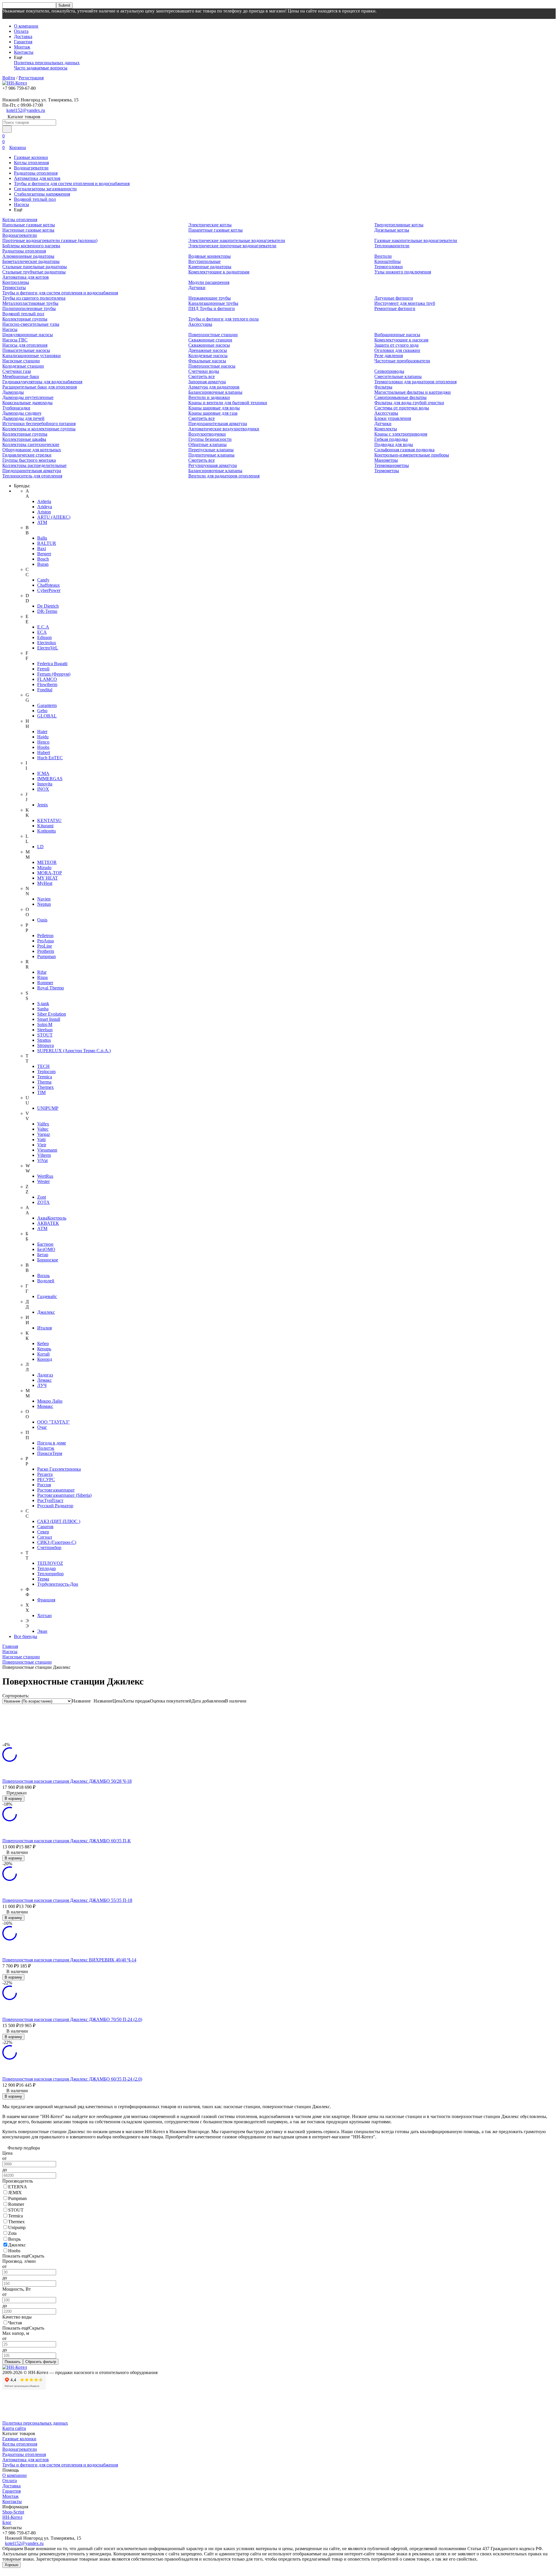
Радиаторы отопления (36, 173)
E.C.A (43, 627)
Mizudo (44, 868)
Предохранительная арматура (32, 471)
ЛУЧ (42, 1385)
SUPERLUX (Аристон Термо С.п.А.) (74, 1051)
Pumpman (46, 956)
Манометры (386, 460)
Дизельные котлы (392, 230)
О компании (26, 26)
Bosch (43, 559)
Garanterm (47, 705)
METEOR (47, 862)
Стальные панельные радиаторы (35, 267)
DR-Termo (47, 611)
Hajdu (43, 737)
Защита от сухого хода (396, 345)
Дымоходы (13, 392)
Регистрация (31, 78)
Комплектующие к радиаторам (219, 272)
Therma (44, 1082)
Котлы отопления (31, 163)
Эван (42, 1631)
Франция (46, 1600)
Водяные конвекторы (210, 256)
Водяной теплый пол (35, 199)
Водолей (46, 1281)
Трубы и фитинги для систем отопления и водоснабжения (72, 184)
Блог (7, 2522)
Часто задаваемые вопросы (41, 68)
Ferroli (43, 669)
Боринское (48, 1260)
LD (40, 847)
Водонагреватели (31, 168)
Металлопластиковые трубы (30, 303)
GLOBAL (47, 716)
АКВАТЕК (48, 1223)
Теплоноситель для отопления (32, 476)
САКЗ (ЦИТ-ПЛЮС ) (59, 1521)
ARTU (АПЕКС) (54, 517)
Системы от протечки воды (402, 408)
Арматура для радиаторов (214, 387)
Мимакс (45, 1406)
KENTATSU (49, 820)
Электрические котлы (210, 225)
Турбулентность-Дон (58, 1584)
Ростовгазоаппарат (56, 1490)
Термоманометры (392, 465)
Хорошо (11, 2565)
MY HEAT (48, 878)
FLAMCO (47, 679)
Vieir (42, 1145)
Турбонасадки (16, 408)
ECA (42, 632)
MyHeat (45, 883)
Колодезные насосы (208, 356)
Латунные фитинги (394, 298)
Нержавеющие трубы (210, 298)
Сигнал (45, 1537)
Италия (44, 1328)
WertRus (45, 1176)
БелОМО (46, 1249)
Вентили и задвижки (209, 397)
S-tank (43, 1004)
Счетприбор (49, 1547)
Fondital (45, 690)
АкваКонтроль (52, 1218)
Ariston (44, 512)
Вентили (383, 256)
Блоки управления (393, 418)
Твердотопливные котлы (399, 225)
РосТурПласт (50, 1500)
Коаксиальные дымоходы (27, 403)
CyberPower (49, 590)
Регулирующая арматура (213, 465)
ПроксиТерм (50, 1453)
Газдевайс (47, 1296)
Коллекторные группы (25, 319)
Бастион (45, 1244)
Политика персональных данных (47, 63)
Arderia (44, 501)
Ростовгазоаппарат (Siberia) (64, 1495)
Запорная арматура (207, 382)
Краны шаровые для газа (213, 413)
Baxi (42, 548)
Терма (43, 1579)
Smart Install (49, 1019)
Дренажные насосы (208, 350)
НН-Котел (12, 2517)
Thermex (45, 1087)
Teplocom (46, 1072)
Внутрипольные (204, 261)
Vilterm (44, 1155)
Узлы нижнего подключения (403, 272)
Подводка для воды (394, 444)
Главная (10, 1646)
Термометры (387, 471)
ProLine (45, 946)
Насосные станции (21, 361)
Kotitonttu (46, 831)
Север (43, 1532)
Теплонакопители (392, 246)
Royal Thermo (51, 988)
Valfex (43, 1124)
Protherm (46, 951)
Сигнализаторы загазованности (45, 189)
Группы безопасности (210, 439)
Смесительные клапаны (398, 376)
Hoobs (43, 747)
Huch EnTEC (50, 758)
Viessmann (47, 1150)
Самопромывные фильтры (400, 397)
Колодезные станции (23, 366)
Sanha (43, 1009)
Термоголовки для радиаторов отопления (415, 382)
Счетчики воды (204, 371)
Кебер (43, 1344)
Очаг (42, 1427)
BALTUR (47, 543)
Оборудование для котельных (32, 450)
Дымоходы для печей (23, 418)
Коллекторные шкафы (24, 439)
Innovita (45, 784)
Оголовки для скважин (397, 350)
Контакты (24, 52)
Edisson (44, 637)
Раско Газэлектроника (59, 1469)
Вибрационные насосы (397, 335)
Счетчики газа (17, 371)
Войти (9, 78)
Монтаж (22, 47)
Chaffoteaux (49, 585)
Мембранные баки (21, 376)
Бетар (43, 1255)
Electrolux (47, 643)
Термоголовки (389, 267)
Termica (45, 1077)
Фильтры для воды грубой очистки (409, 403)
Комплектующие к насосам (401, 340)
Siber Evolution (52, 1014)
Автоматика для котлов (37, 178)
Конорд (45, 1359)
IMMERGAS (50, 779)
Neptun (44, 904)
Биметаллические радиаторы (31, 261)
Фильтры (383, 387)
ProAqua (45, 941)
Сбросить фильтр (41, 2362)
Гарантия (23, 42)
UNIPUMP (48, 1108)
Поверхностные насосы (212, 366)
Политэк (46, 1448)
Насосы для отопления (25, 345)
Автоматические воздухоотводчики (224, 429)
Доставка (23, 36)
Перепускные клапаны (211, 450)
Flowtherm (47, 684)
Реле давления (389, 356)
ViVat (42, 1160)
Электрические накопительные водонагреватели (237, 240)
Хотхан (44, 1615)
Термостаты (14, 288)
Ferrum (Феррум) (54, 674)
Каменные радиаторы (210, 267)
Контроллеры (16, 282)
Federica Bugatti (52, 664)
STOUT (45, 1035)
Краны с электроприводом (401, 434)
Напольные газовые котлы (29, 225)
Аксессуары (200, 324)
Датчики (197, 288)
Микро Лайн (50, 1401)
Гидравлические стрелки (27, 455)
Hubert (44, 752)
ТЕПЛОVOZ (50, 1563)
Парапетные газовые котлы (215, 230)
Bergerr (44, 554)
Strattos (44, 1040)
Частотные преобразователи (402, 361)
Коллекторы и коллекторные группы (39, 429)
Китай (43, 1354)
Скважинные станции (210, 340)
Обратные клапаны (208, 444)
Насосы (22, 204)
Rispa (42, 977)
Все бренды (26, 1636)
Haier (42, 732)
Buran (43, 564)
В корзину (13, 1799)
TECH (43, 1066)
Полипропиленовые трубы (29, 308)
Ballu (42, 538)
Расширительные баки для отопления (40, 387)
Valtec (43, 1129)
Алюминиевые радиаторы (28, 256)
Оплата (21, 31)
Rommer (45, 983)
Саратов (45, 1527)
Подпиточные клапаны (211, 455)
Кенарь (44, 1349)
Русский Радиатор (55, 1506)
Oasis (42, 920)
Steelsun (45, 1030)
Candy (43, 580)
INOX (43, 789)
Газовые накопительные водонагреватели (416, 240)
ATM (42, 522)
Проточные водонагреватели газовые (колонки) (50, 240)
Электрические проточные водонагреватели (232, 246)
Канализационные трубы (213, 303)
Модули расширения (209, 282)
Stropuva (45, 1045)
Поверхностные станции (213, 335)
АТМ (42, 1228)
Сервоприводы (389, 371)
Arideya (45, 507)
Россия (44, 1485)
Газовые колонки (31, 157)
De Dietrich (48, 606)
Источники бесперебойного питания (39, 424)
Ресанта (45, 1474)
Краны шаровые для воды (214, 408)
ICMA (43, 773)
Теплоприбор (50, 1574)
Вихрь (43, 1276)
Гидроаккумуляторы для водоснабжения (42, 382)
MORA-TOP (50, 873)
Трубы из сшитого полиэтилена (34, 298)
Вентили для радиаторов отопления (224, 476)
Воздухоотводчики (207, 434)
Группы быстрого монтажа (29, 460)
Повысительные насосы (26, 350)
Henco (43, 742)
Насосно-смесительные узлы (31, 324)
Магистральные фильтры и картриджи (413, 392)
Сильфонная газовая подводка (404, 450)
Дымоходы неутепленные (28, 397)
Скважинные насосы (209, 345)
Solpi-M (45, 1024)
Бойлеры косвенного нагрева (31, 246)
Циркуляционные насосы (28, 335)
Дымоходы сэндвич (22, 413)
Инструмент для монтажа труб (405, 303)
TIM (41, 1092)
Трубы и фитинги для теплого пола (223, 319)
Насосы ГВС (15, 340)
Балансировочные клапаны (215, 392)
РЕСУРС (46, 1479)
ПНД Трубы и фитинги (212, 308)
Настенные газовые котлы (28, 230)
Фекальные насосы (207, 361)
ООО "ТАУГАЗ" (53, 1422)
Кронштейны (388, 261)
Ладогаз (45, 1375)
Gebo (42, 711)
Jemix (43, 805)
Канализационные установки (32, 356)
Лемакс (44, 1380)
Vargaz (44, 1134)
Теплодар (46, 1568)
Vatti (41, 1140)
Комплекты (386, 429)
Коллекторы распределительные (34, 465)
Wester (43, 1181)
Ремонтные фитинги (395, 308)
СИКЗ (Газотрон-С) (57, 1542)
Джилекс (46, 1312)
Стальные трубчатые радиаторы (34, 272)
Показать (13, 2362)
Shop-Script (13, 2512)
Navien (44, 899)
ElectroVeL (48, 648)
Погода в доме (52, 1443)
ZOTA (43, 1202)
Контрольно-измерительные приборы (412, 455)
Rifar (42, 972)
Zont (42, 1197)
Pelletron (45, 936)
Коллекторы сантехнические (31, 444)
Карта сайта (14, 2428)
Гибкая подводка (391, 439)
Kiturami (45, 826)
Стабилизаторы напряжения (42, 194)
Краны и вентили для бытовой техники (228, 403)
